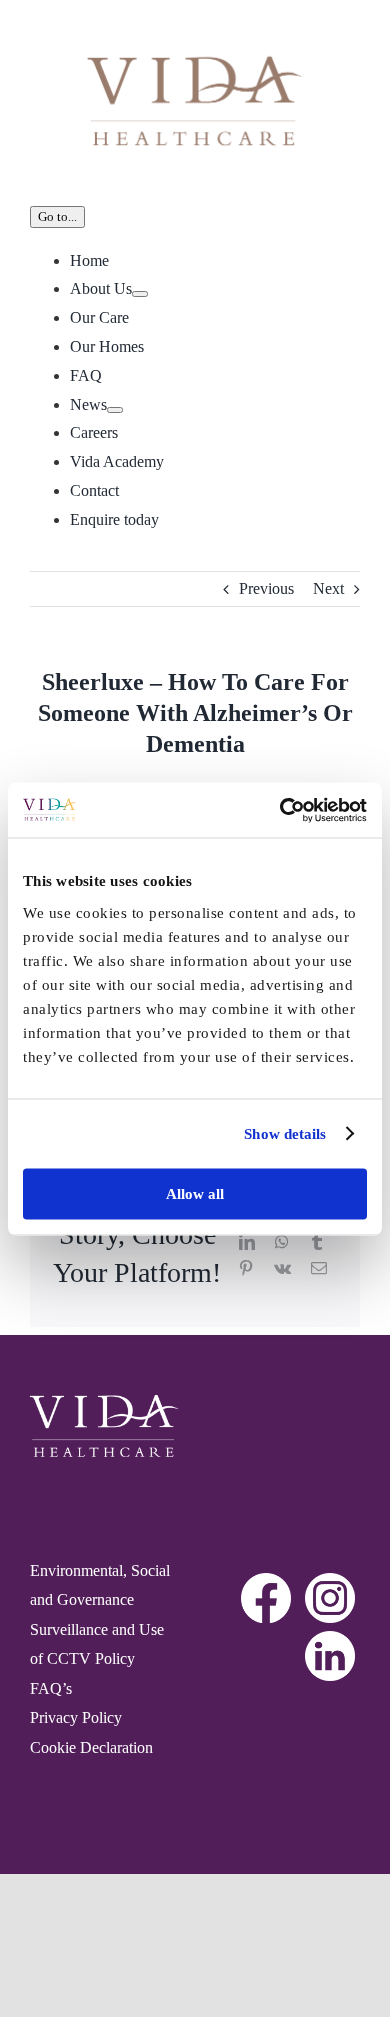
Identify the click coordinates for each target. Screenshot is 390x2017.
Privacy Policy (76, 1717)
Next (328, 588)
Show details (285, 1134)
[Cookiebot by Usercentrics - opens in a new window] (280, 810)
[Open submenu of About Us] (140, 294)
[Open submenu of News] (115, 410)
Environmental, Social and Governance (100, 1585)
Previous (266, 588)
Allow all (195, 1193)
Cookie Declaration (91, 1747)
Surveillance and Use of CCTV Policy (97, 1644)
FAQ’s (51, 1688)
